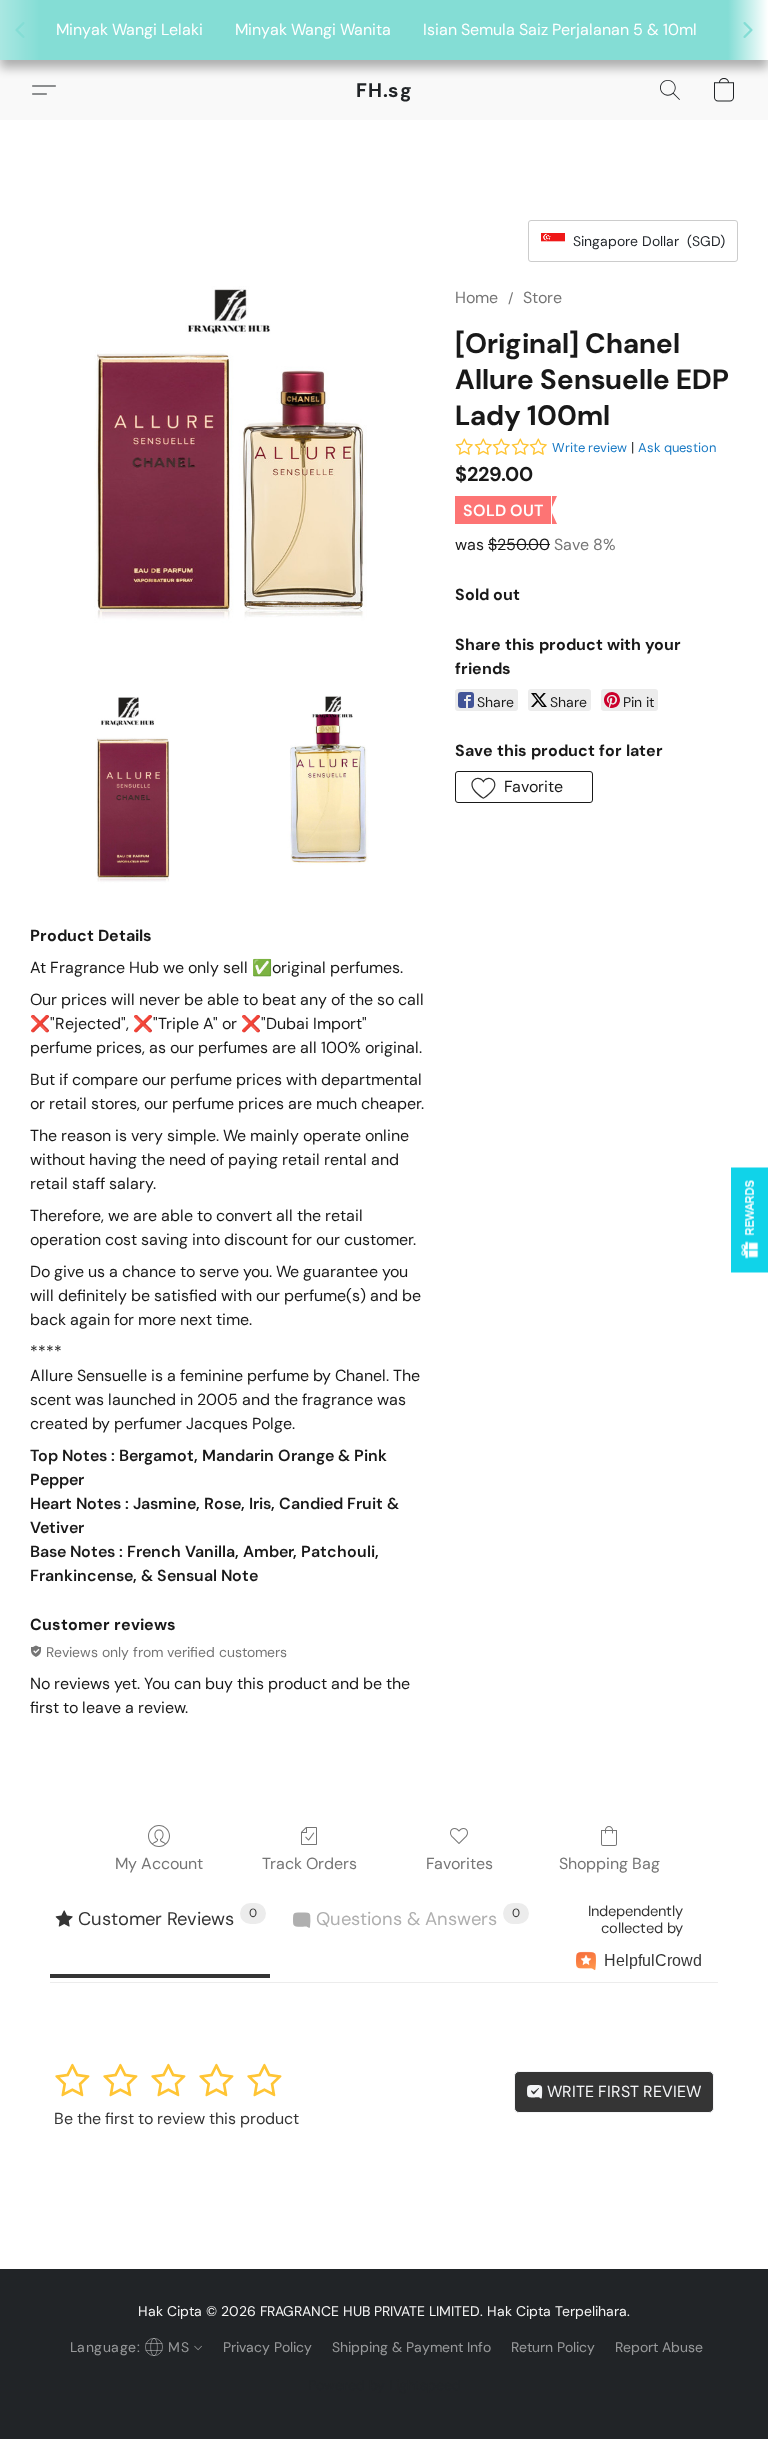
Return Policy (553, 2347)
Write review (589, 447)
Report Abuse (659, 2347)
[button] (384, 90)
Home (476, 297)
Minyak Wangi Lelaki (129, 29)
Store (542, 297)
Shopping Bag (609, 1863)
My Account (159, 1863)
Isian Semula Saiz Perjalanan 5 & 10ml (560, 29)
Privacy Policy (267, 2347)
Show (749, 1219)
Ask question (677, 447)
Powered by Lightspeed (384, 2385)
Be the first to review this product (176, 2118)
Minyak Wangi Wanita (313, 29)
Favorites (459, 1863)
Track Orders (309, 1863)
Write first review (622, 2091)
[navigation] (134, 2347)
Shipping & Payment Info (411, 2347)
